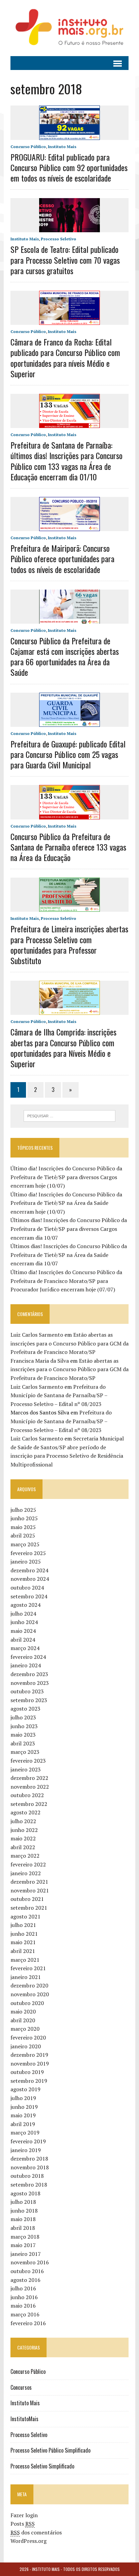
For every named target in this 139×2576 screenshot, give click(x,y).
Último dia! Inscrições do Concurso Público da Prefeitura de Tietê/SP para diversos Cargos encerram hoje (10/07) (66, 1177)
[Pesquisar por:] (69, 1115)
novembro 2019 (30, 2064)
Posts (23, 2524)
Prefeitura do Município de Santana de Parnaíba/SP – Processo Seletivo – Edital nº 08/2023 (59, 1395)
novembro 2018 (30, 2167)
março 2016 (25, 2314)
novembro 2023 (30, 1683)
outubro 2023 (27, 1691)
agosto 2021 (25, 1916)
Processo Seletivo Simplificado (42, 2466)
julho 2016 (23, 2288)
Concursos (21, 2387)
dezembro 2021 (29, 1882)
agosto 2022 (25, 1812)
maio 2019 (23, 2115)
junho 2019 (24, 2107)
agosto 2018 (25, 2193)
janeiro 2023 (26, 1769)
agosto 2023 (25, 1709)
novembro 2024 (30, 1579)
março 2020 (25, 2029)
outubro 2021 (27, 1899)
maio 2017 (23, 2245)
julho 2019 (23, 2098)
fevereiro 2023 (28, 1761)
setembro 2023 (29, 1700)
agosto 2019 (25, 2089)
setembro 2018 (29, 2185)
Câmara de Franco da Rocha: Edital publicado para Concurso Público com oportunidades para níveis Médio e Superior (65, 358)
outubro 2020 (27, 2003)
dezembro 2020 (29, 1985)
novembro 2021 (30, 1890)
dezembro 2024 (29, 1570)
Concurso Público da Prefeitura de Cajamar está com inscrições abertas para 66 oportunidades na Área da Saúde (65, 657)
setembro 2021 (29, 1908)
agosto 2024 (25, 1605)
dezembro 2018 (29, 2158)
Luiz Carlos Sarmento (37, 1335)
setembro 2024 (29, 1596)
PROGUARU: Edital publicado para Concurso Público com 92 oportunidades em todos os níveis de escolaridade (69, 167)
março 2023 (25, 1752)
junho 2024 (24, 1622)
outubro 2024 (27, 1588)
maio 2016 (23, 2306)
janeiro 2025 (26, 1561)
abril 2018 (23, 2228)
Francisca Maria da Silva (40, 1361)
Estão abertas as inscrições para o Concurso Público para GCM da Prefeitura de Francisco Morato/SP (69, 1343)
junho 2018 (24, 2211)
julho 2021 (23, 1925)
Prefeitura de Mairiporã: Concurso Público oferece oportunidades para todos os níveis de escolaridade (62, 558)
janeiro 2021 (26, 1977)
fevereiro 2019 (28, 2141)
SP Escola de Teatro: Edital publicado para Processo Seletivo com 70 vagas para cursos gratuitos (65, 260)
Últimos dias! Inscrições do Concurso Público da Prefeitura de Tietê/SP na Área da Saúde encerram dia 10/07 (69, 1255)
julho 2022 (23, 1821)
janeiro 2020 (26, 2046)
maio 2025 (23, 1527)
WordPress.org (29, 2541)
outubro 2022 (27, 1795)
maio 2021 (23, 1942)
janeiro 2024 (26, 1665)
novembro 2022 (30, 1787)
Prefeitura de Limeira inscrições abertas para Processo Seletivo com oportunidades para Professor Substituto (69, 945)
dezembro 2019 (29, 2055)
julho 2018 (23, 2202)
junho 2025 (24, 1518)
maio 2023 (23, 1735)
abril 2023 (23, 1743)
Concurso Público (28, 147)
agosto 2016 (25, 2280)
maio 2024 (23, 1631)
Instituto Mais (62, 147)
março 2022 (25, 1856)
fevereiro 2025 (28, 1553)
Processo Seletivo (59, 239)
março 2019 (25, 2132)
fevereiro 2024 (28, 1657)
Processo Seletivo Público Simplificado (50, 2450)
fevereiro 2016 (28, 2323)
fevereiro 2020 (28, 2037)
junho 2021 (24, 1934)
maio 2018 (23, 2219)
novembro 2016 (30, 2262)
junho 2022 (24, 1830)
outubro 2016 (27, 2271)
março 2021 (25, 1960)
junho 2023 (24, 1726)
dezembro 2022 (29, 1778)
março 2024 (25, 1648)
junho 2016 (24, 2297)
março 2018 (25, 2237)
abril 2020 (23, 2020)
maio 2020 (23, 2011)
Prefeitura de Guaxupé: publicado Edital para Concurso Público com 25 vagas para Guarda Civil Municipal (68, 754)
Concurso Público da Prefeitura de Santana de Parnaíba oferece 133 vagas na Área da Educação (68, 847)
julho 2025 (23, 1510)
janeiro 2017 (26, 2254)
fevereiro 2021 (28, 1968)
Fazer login (24, 2515)
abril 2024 (23, 1640)
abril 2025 (23, 1535)
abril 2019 (23, 2124)
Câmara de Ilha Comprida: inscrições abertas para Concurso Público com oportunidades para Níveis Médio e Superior (63, 1048)
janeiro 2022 (26, 1873)
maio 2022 (23, 1838)
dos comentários (36, 2532)
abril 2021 (23, 1951)
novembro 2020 (30, 1994)
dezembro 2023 (29, 1674)
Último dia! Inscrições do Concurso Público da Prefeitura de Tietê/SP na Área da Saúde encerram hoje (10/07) (66, 1203)
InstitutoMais (24, 2419)
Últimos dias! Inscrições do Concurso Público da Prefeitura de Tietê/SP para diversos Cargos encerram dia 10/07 (69, 1229)
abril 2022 (23, 1847)
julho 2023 (23, 1717)
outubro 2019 (27, 2072)
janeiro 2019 (26, 2150)
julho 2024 (23, 1614)
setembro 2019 (29, 2081)
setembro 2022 (29, 1804)
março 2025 (25, 1544)
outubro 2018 (27, 2176)
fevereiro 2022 (28, 1864)
